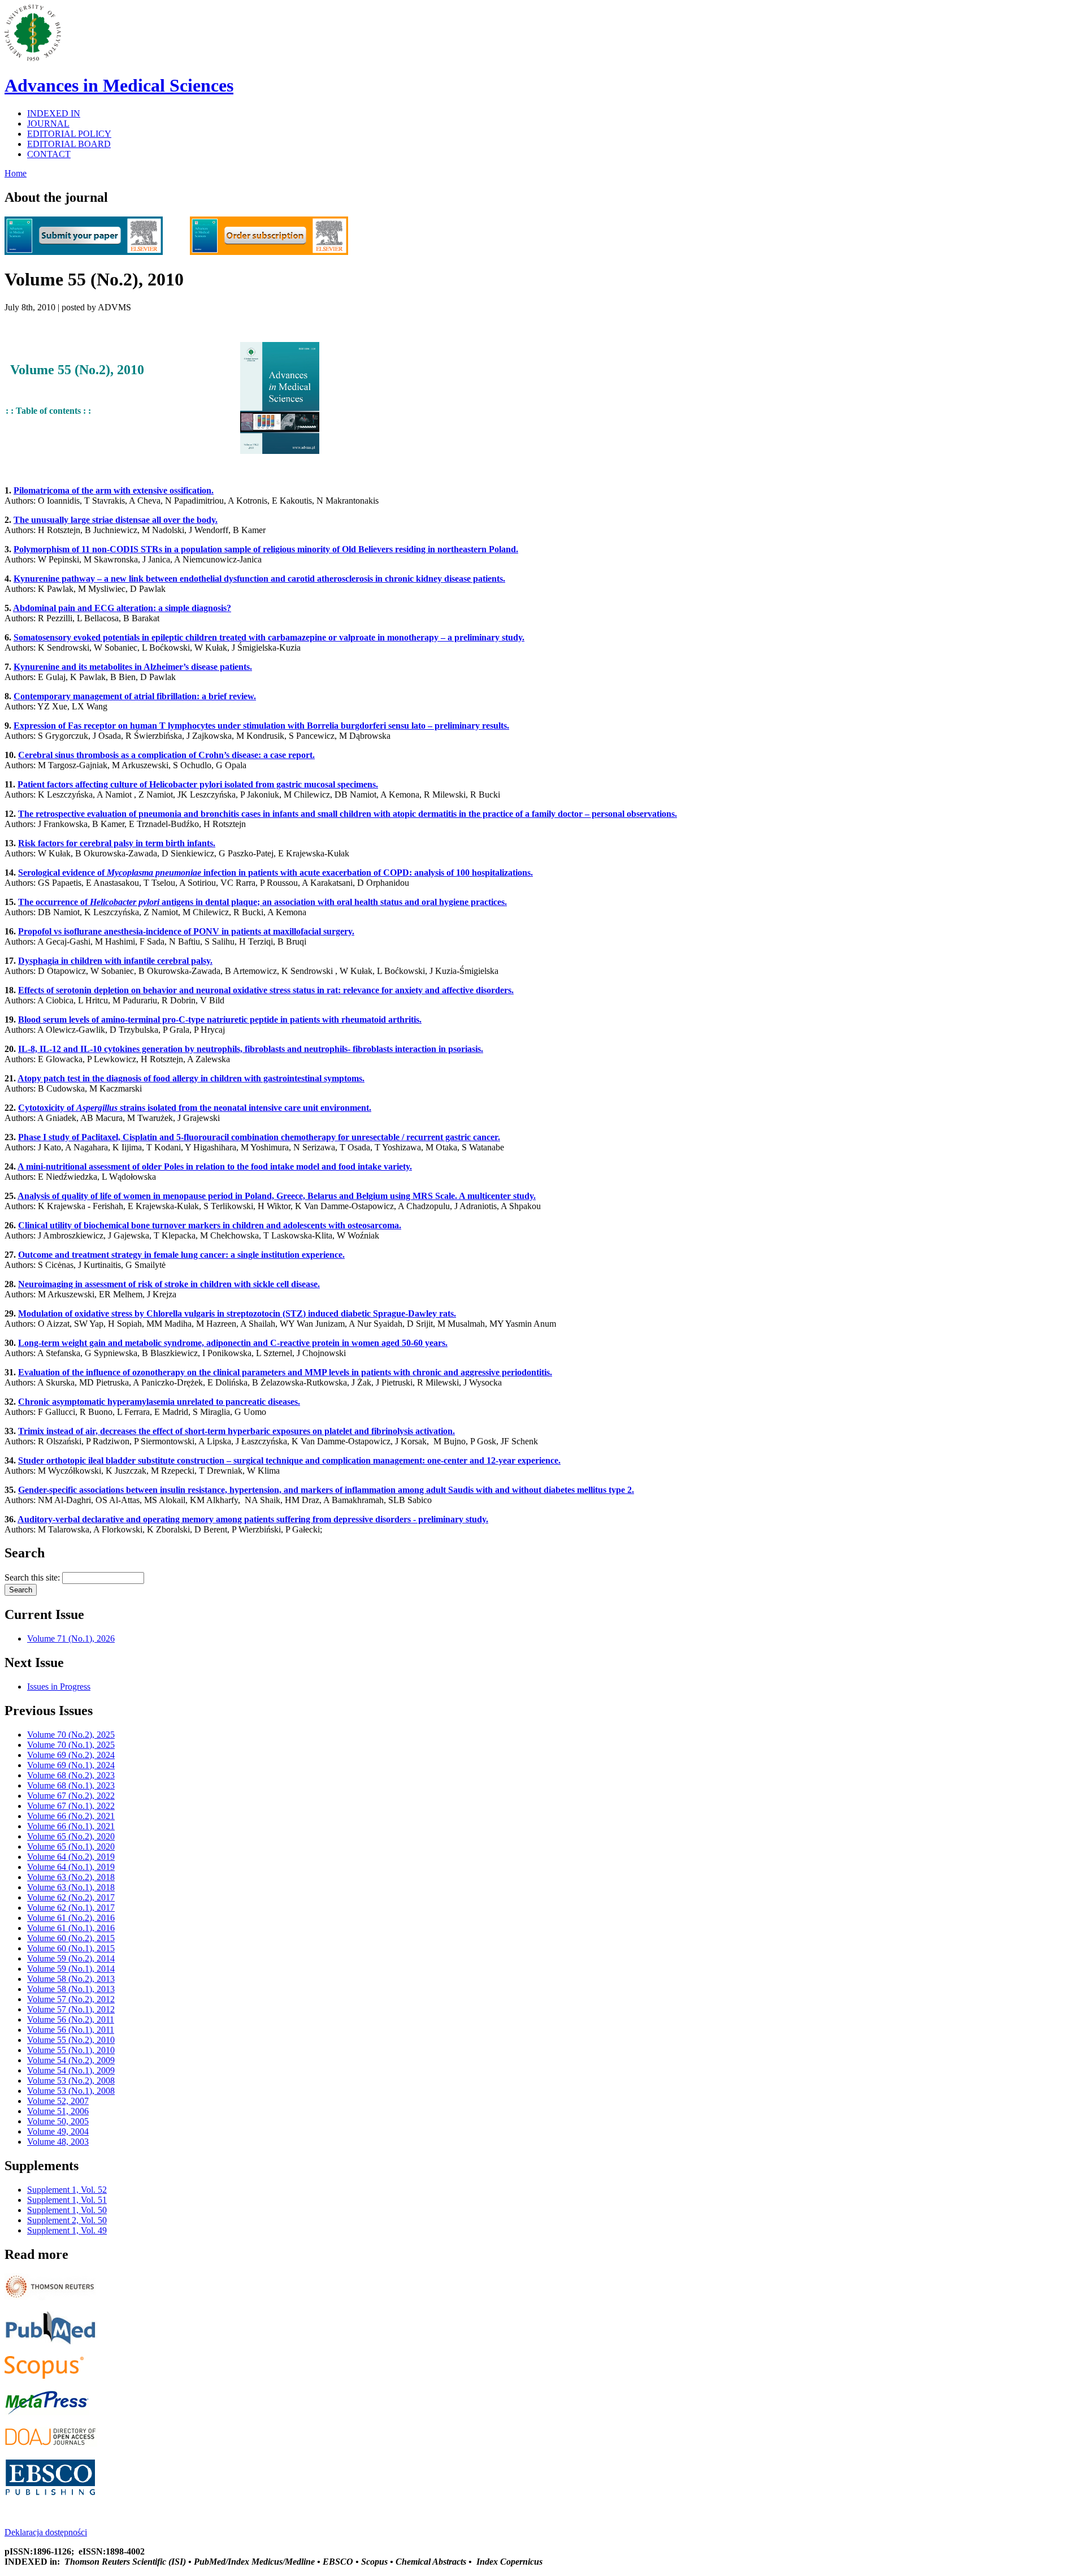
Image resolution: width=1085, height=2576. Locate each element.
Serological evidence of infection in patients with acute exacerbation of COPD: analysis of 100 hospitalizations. (275, 873)
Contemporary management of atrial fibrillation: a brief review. (135, 696)
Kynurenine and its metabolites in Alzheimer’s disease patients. (133, 667)
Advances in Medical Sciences (119, 85)
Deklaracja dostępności (46, 2532)
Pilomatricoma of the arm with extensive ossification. (114, 490)
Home (16, 173)
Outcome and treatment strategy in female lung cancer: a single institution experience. (181, 1255)
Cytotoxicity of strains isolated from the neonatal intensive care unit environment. (195, 1108)
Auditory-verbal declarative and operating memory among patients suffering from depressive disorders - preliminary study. (253, 1519)
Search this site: (33, 1577)
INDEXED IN (54, 113)
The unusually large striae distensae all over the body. (116, 520)
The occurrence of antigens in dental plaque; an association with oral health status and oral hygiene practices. (262, 902)
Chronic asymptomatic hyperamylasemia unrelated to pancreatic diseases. (159, 1402)
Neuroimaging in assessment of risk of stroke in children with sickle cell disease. (169, 1284)
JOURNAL (48, 124)
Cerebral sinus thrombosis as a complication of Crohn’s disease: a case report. (166, 755)
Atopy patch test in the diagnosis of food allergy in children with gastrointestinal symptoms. (191, 1078)
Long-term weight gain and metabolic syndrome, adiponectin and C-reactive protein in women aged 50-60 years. (233, 1343)
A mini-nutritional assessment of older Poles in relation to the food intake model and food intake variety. (215, 1166)
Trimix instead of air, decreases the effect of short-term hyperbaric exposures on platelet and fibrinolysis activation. (236, 1431)
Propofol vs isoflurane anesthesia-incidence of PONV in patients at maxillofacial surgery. (186, 931)
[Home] (33, 58)
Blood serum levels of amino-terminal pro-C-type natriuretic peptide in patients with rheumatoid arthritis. (220, 1019)
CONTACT (49, 154)
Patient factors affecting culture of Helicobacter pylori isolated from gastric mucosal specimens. (198, 784)
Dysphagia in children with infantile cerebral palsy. (115, 961)
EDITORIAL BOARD (69, 144)
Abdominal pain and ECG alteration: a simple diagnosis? (122, 608)
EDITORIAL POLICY (69, 134)
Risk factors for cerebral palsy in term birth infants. (117, 843)
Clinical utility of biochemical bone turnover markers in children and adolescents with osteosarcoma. (210, 1225)
